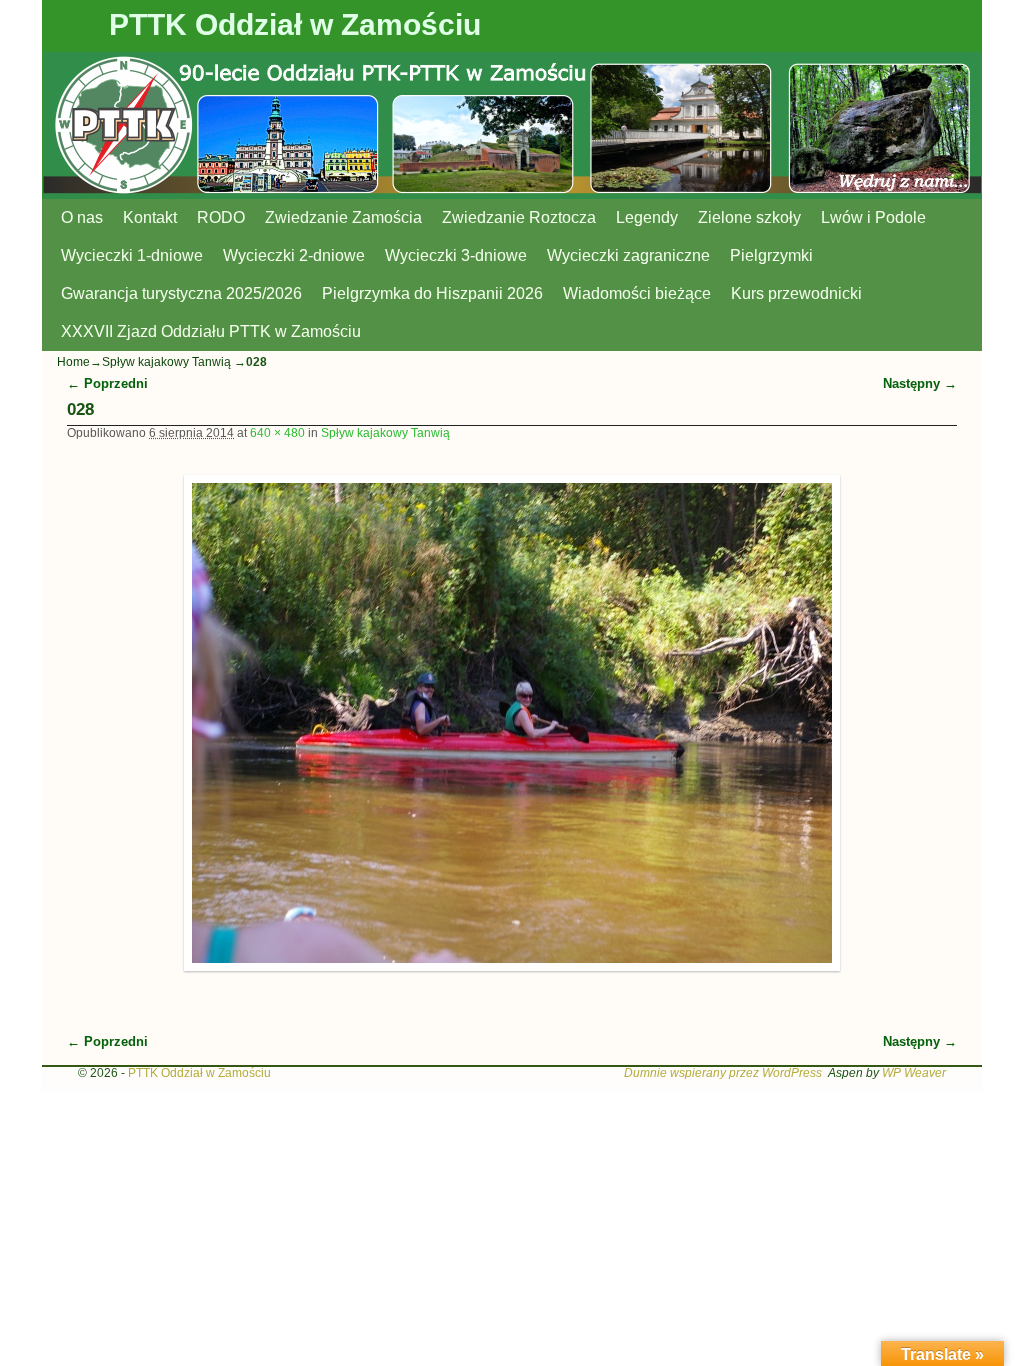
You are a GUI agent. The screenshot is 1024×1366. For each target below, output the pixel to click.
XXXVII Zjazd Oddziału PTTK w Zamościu (211, 331)
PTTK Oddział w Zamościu (295, 24)
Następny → (920, 383)
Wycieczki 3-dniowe (456, 255)
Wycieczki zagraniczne (628, 255)
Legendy (647, 217)
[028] (512, 723)
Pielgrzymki (771, 255)
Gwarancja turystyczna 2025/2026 (181, 293)
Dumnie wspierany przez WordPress (723, 1073)
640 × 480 (277, 433)
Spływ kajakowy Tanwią (166, 362)
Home (73, 362)
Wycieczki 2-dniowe (294, 255)
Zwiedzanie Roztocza (519, 217)
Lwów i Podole (873, 217)
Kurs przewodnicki (796, 293)
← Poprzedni (107, 383)
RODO (221, 217)
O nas (82, 217)
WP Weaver (914, 1073)
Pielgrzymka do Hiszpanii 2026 (432, 293)
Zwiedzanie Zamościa (343, 217)
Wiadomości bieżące (637, 293)
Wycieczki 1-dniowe (132, 255)
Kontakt (150, 217)
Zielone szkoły (749, 217)
